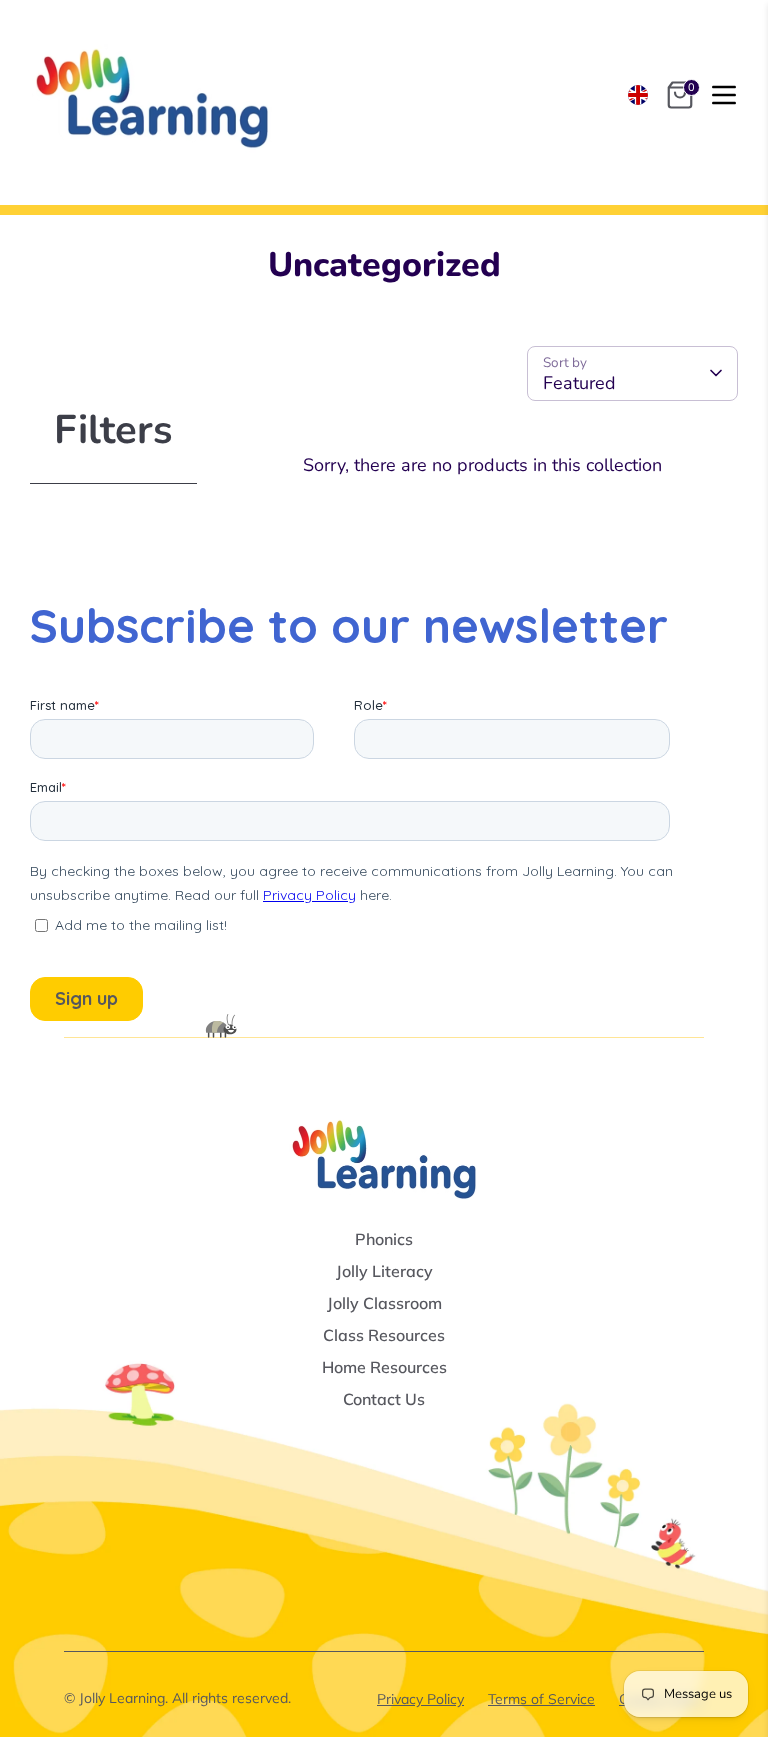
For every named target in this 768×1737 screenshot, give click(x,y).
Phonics (384, 1239)
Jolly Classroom (384, 1303)
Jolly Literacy (384, 1271)
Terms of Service (541, 1699)
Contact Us (384, 1399)
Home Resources (384, 1367)
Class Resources (384, 1335)
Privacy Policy (420, 1699)
